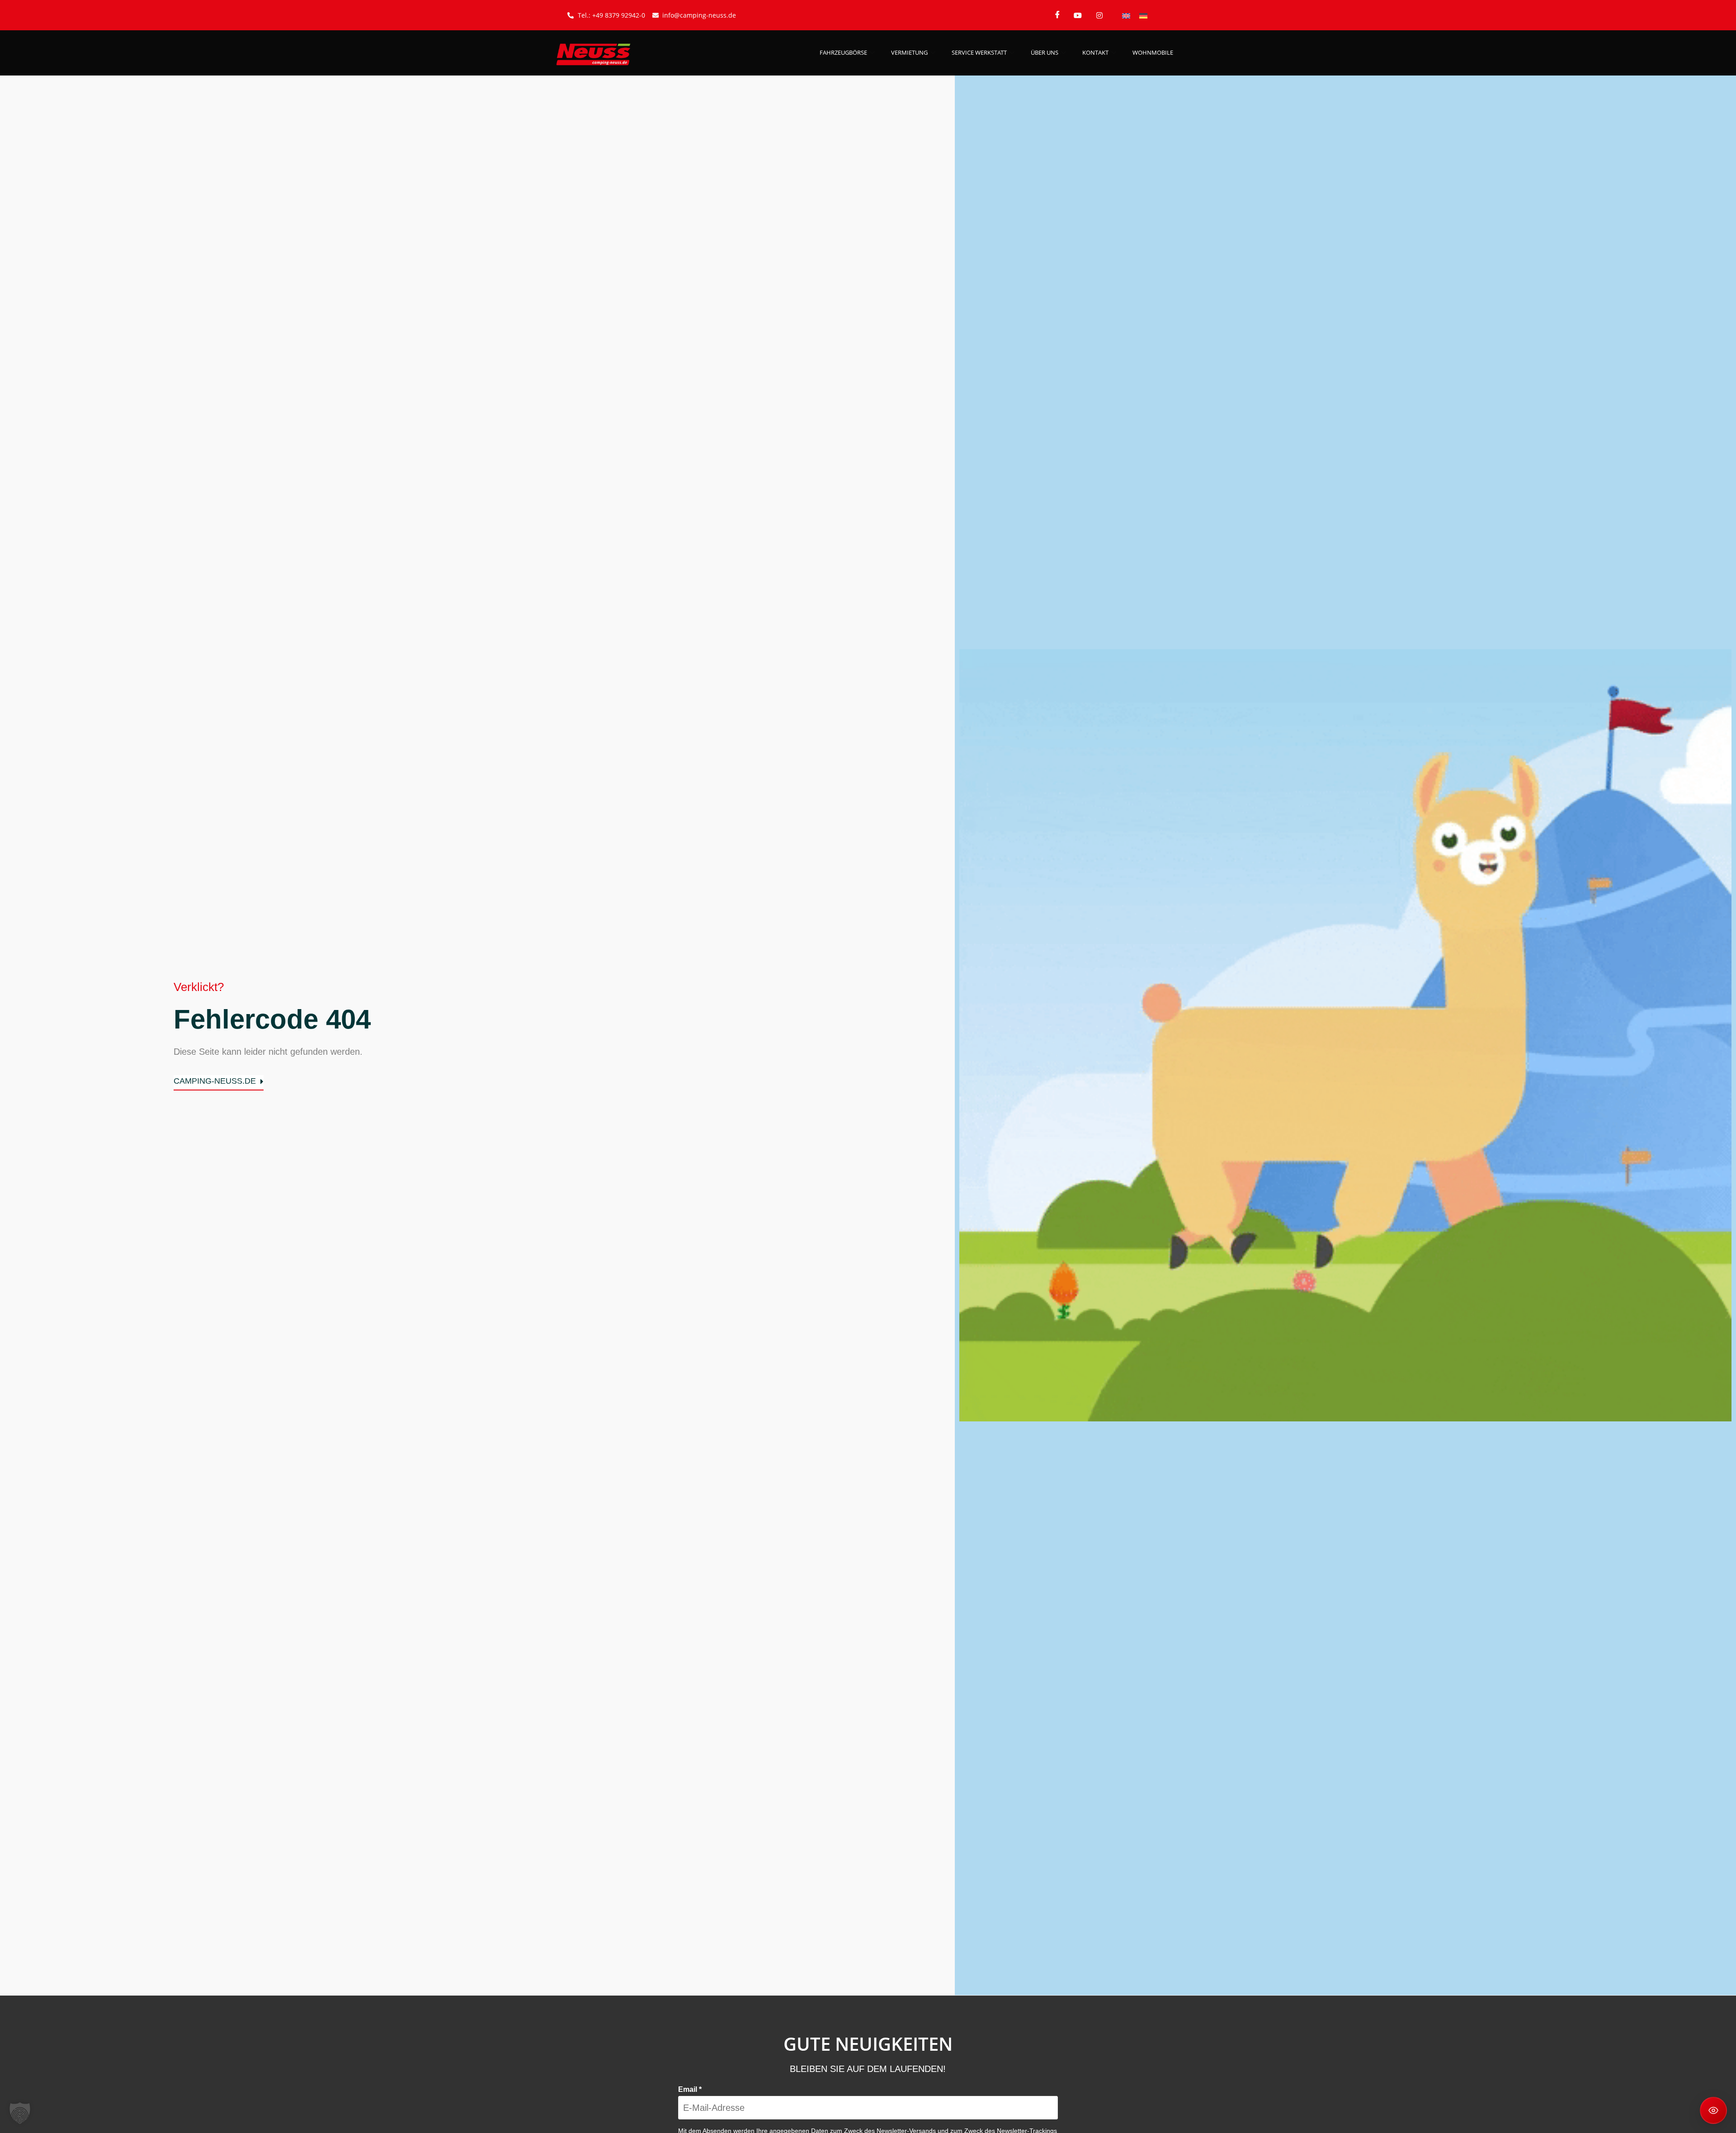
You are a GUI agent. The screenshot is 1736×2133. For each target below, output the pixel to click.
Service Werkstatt (979, 52)
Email (690, 2089)
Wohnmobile (1153, 52)
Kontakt (1095, 52)
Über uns (1045, 52)
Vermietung (909, 52)
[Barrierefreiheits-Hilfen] (1713, 2110)
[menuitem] (1126, 15)
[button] (20, 2113)
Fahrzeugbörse (843, 52)
